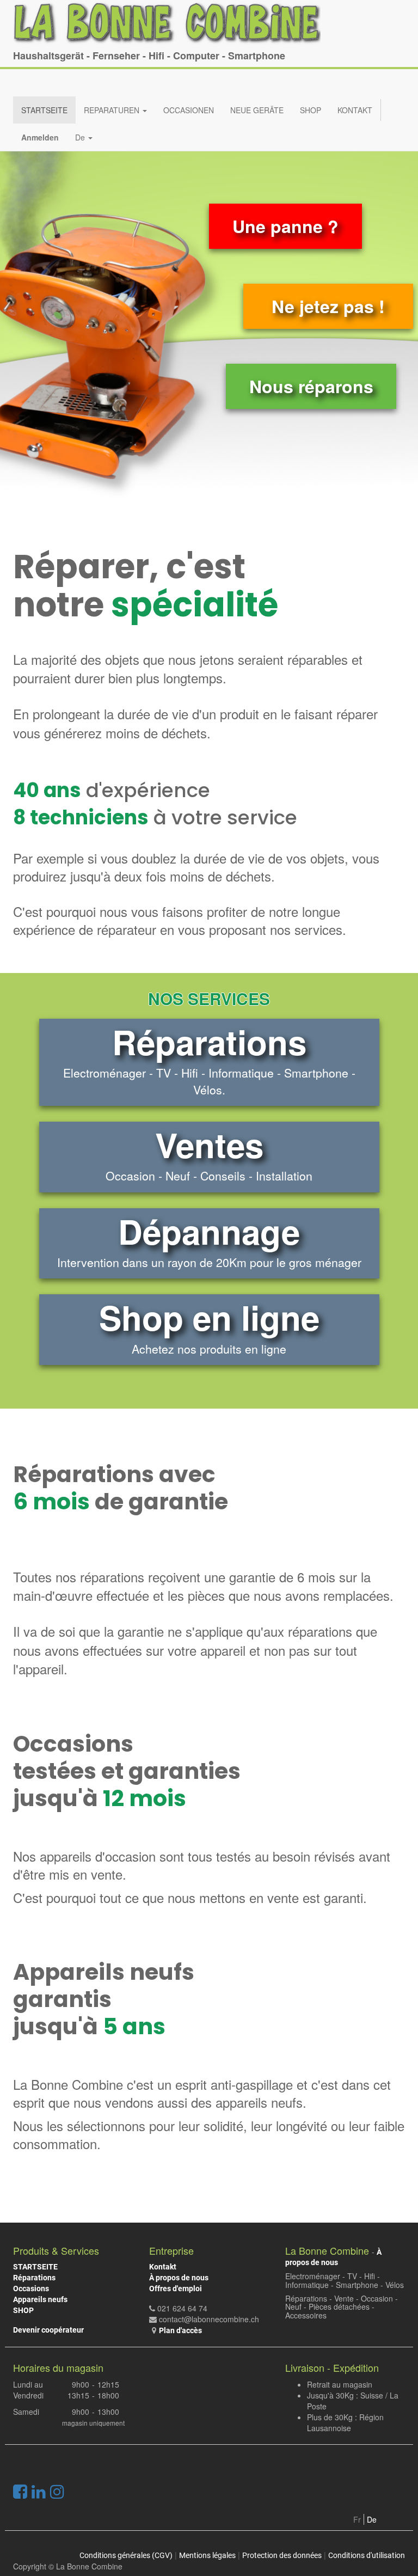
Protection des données (282, 2555)
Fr (357, 2519)
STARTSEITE (35, 2267)
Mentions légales (207, 2555)
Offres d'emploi (176, 2289)
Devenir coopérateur (48, 2330)
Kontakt (163, 2267)
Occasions (31, 2289)
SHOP (23, 2310)
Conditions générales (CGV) (126, 2555)
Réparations (34, 2278)
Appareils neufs (40, 2299)
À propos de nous (179, 2278)
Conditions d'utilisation (367, 2555)
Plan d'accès (180, 2330)
